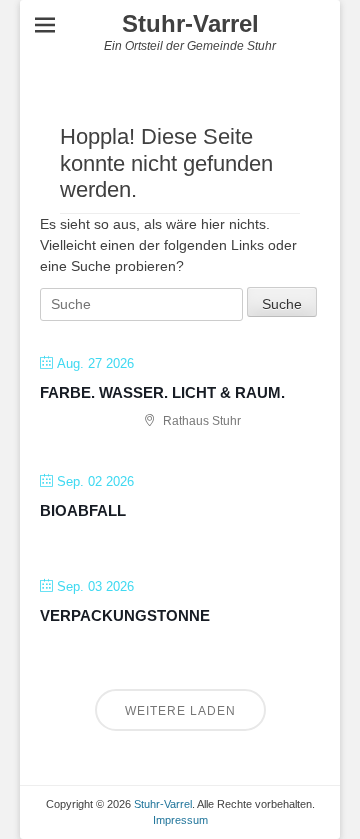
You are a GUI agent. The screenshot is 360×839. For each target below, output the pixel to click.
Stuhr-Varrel (190, 23)
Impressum (180, 820)
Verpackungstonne (125, 615)
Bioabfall (83, 510)
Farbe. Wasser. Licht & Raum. (162, 392)
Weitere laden (180, 711)
